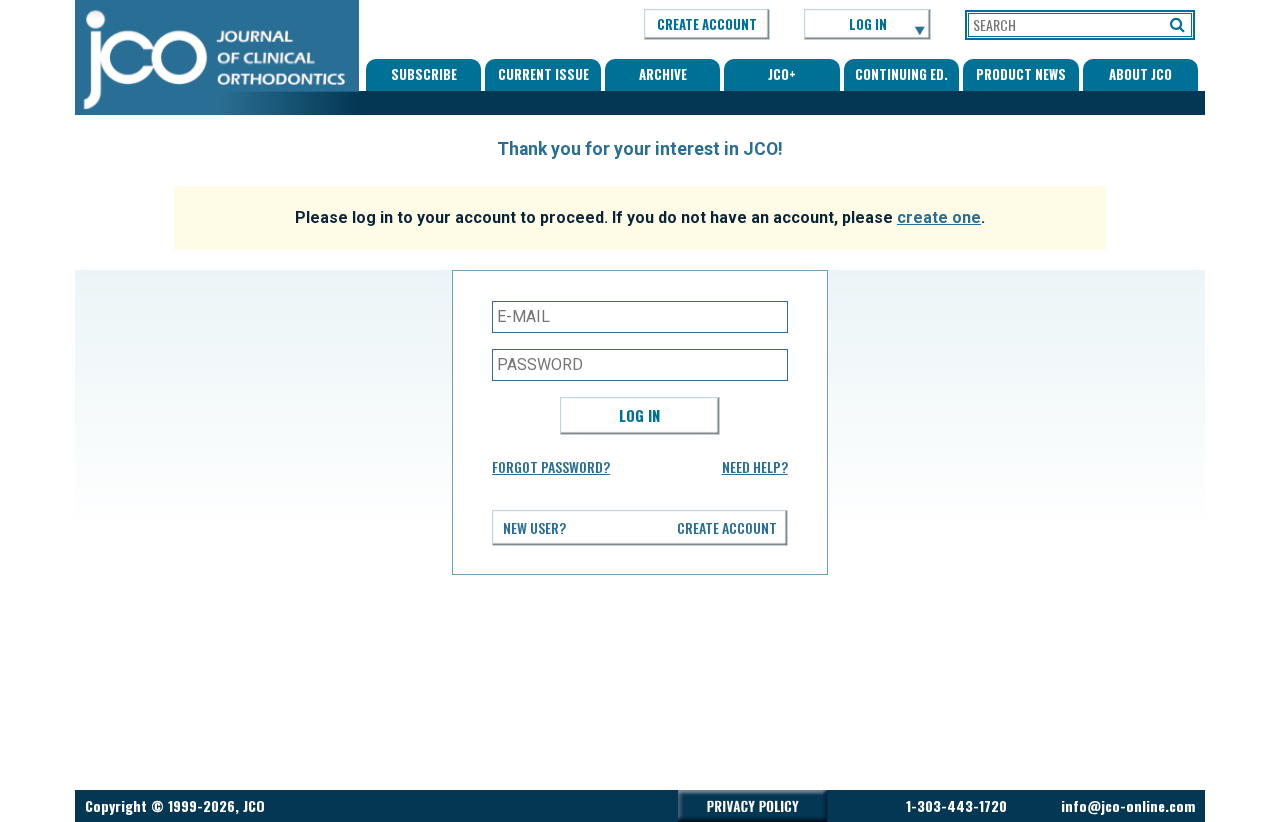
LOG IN (868, 24)
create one (939, 217)
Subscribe (424, 74)
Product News (1021, 74)
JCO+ (782, 74)
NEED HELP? (755, 466)
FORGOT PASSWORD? (551, 466)
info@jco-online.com (1128, 805)
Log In (639, 415)
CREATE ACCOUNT (707, 24)
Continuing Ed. (901, 74)
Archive (663, 74)
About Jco (1140, 74)
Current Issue (543, 74)
